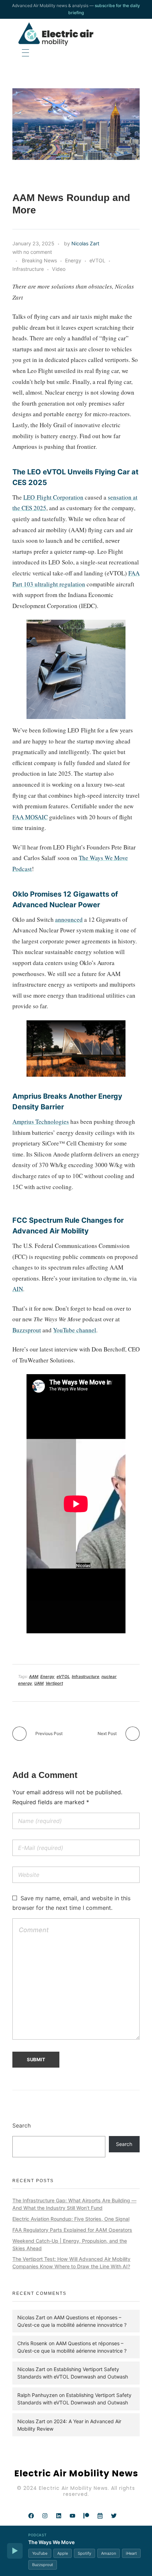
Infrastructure (28, 269)
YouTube (40, 2553)
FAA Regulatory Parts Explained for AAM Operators (72, 2230)
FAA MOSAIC (30, 817)
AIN (18, 1289)
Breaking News (39, 260)
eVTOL (97, 260)
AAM (34, 1677)
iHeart (131, 2553)
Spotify (84, 2553)
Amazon (109, 2553)
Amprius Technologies (41, 1122)
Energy (73, 260)
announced (69, 919)
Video (59, 269)
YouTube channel (75, 1330)
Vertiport (54, 1683)
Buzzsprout (27, 1330)
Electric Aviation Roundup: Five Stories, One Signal (71, 2219)
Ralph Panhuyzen (37, 2395)
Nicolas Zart (85, 243)
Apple (63, 2553)
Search (22, 2126)
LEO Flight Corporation (53, 497)
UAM (39, 1683)
